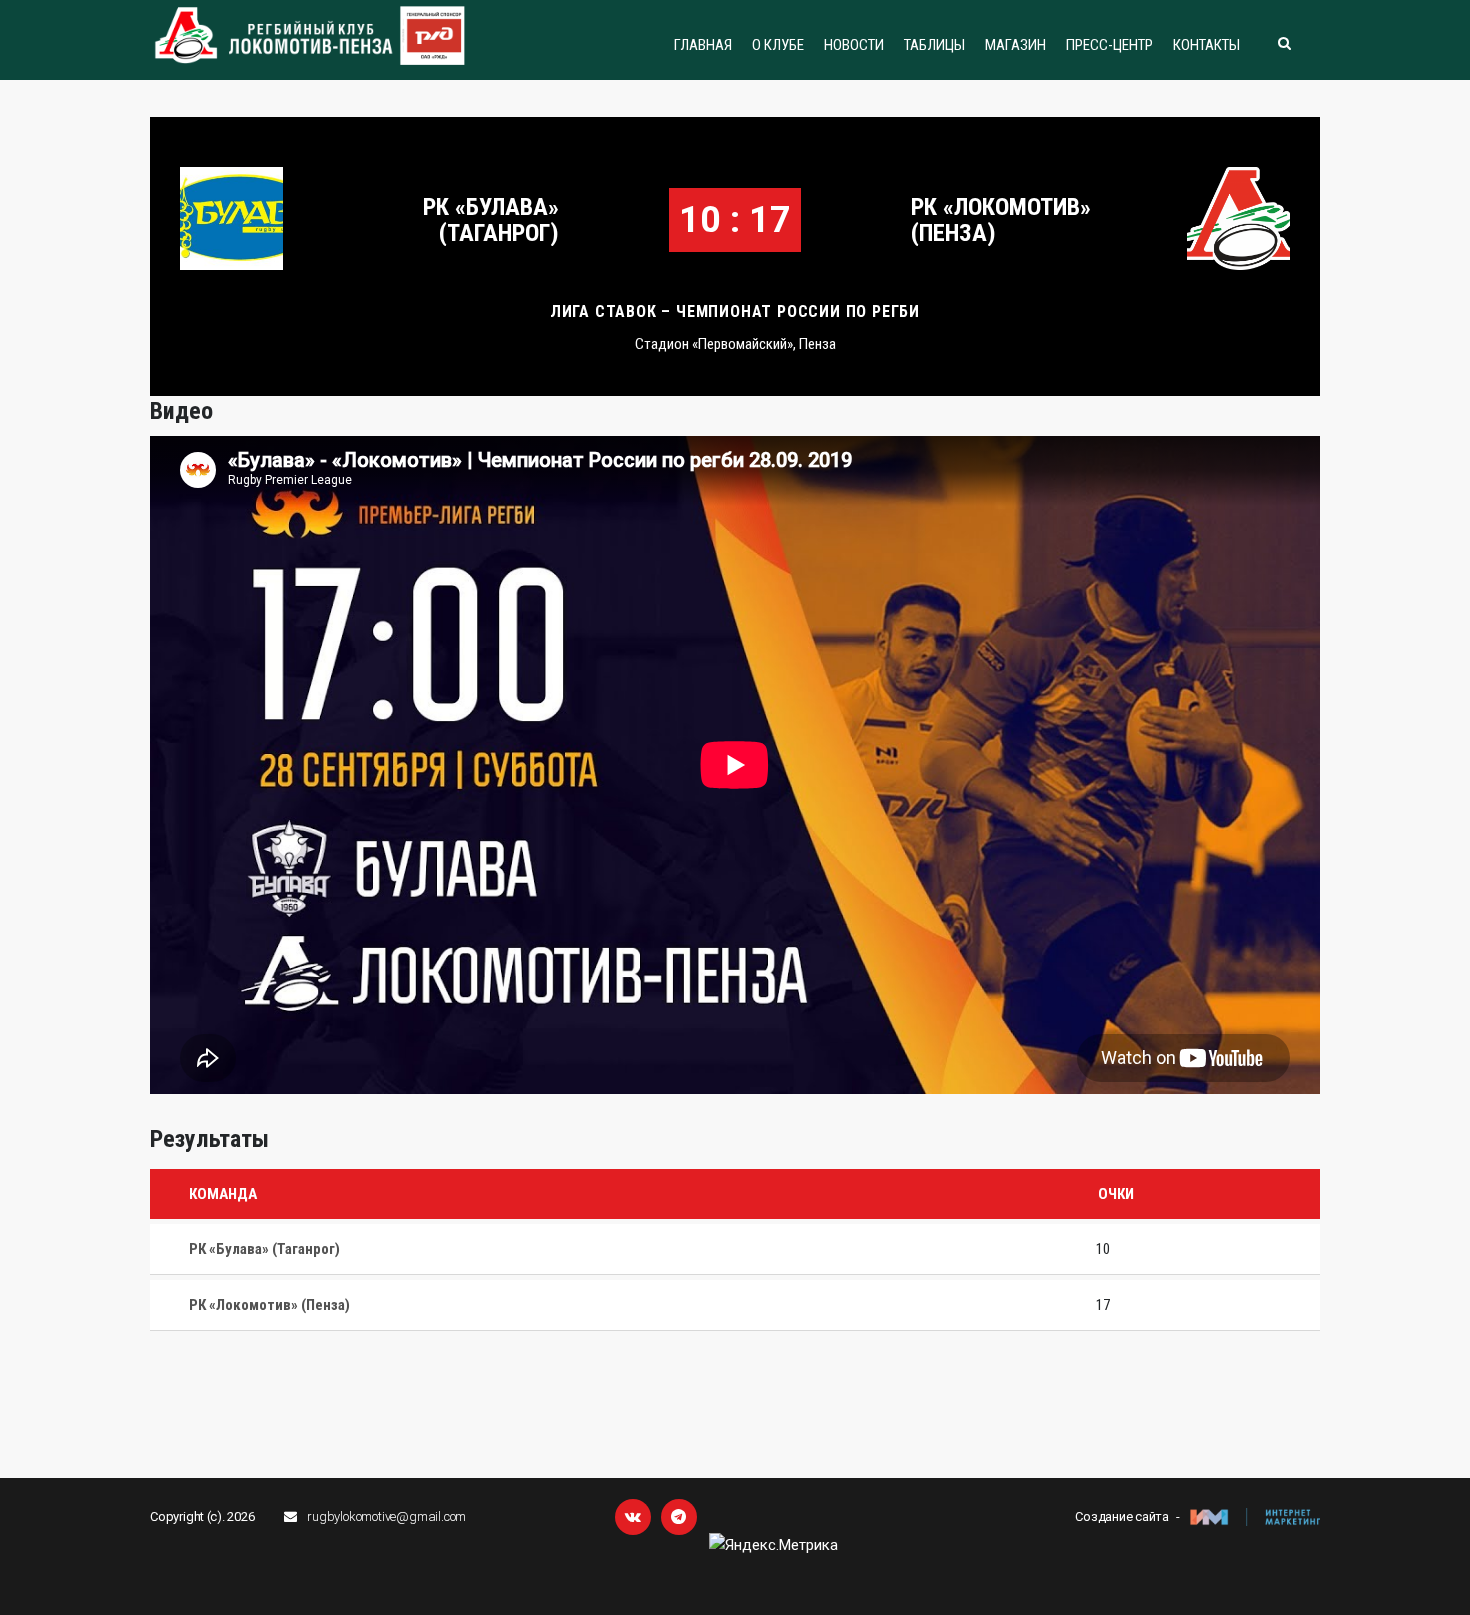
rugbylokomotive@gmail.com (386, 1516)
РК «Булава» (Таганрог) (491, 220)
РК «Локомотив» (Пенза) (1001, 220)
